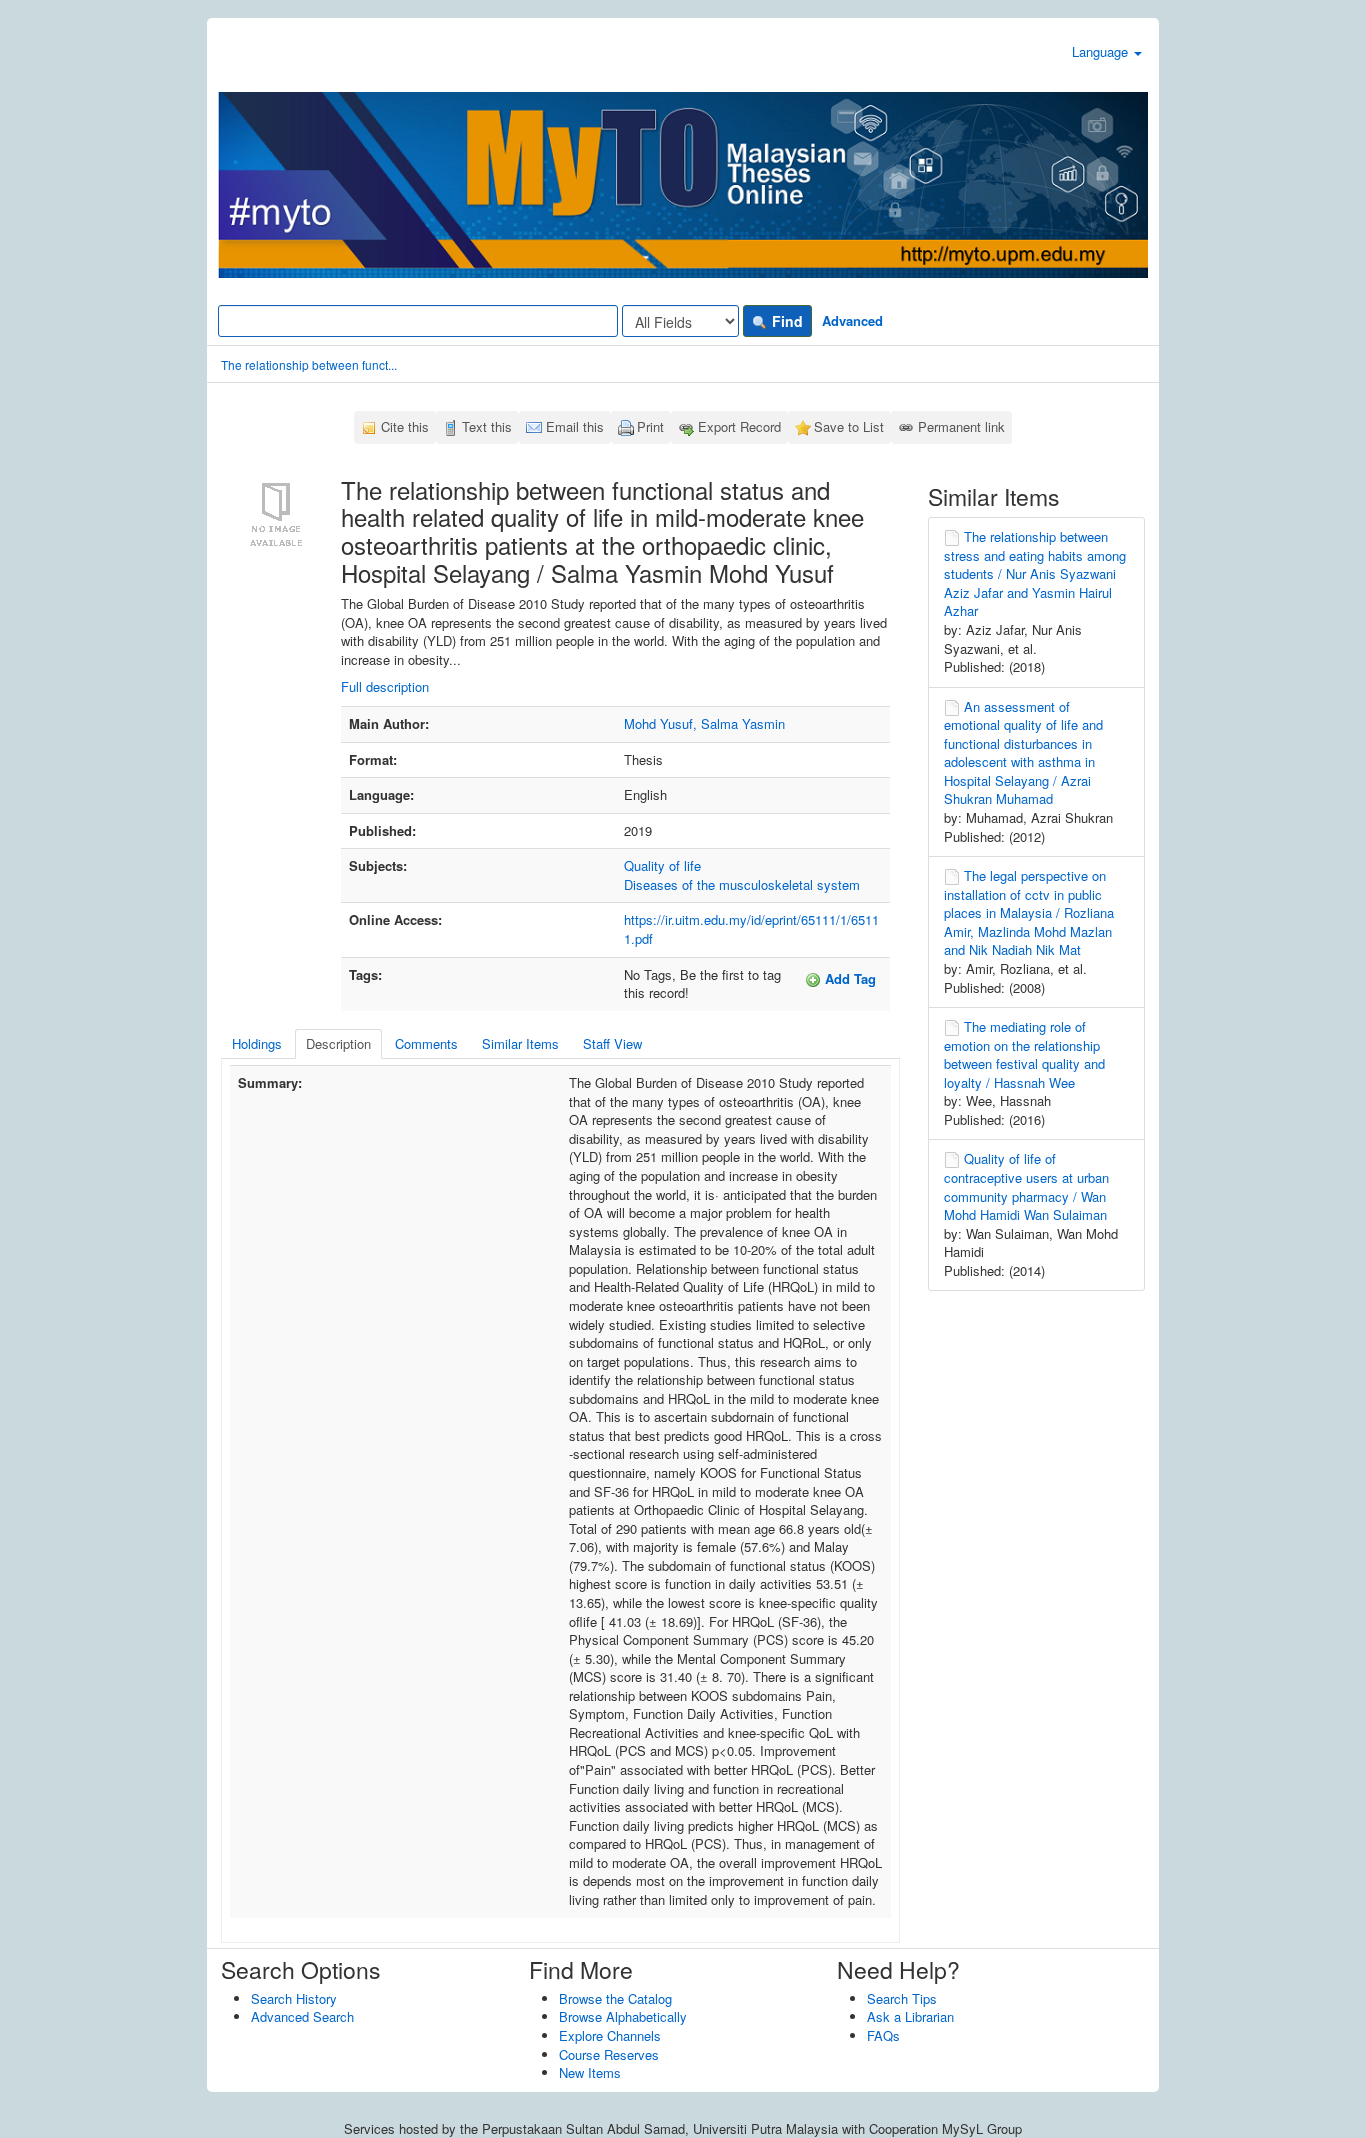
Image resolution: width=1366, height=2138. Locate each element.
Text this (487, 426)
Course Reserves (609, 2054)
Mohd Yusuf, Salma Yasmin (704, 723)
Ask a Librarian (910, 2016)
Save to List (849, 426)
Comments (426, 1043)
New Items (590, 2072)
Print (650, 426)
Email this (575, 426)
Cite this (405, 426)
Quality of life (662, 865)
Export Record (739, 426)
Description (338, 1043)
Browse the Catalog (615, 1998)
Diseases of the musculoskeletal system (742, 884)
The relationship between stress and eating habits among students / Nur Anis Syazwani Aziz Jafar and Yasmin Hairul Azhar (1035, 573)
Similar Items (520, 1043)
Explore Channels (610, 2035)
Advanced (852, 320)
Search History (294, 1998)
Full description (385, 686)
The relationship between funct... (309, 364)
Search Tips (902, 1998)
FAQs (883, 2035)
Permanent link (961, 426)
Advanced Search (302, 2016)
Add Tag (848, 978)
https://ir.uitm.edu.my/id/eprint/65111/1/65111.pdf (751, 929)
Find (785, 321)
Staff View (612, 1043)
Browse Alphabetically (623, 2016)
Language (1102, 51)
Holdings (257, 1043)
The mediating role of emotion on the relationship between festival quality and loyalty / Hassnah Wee (1024, 1054)
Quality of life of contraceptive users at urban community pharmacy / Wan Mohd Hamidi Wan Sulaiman (1026, 1186)
